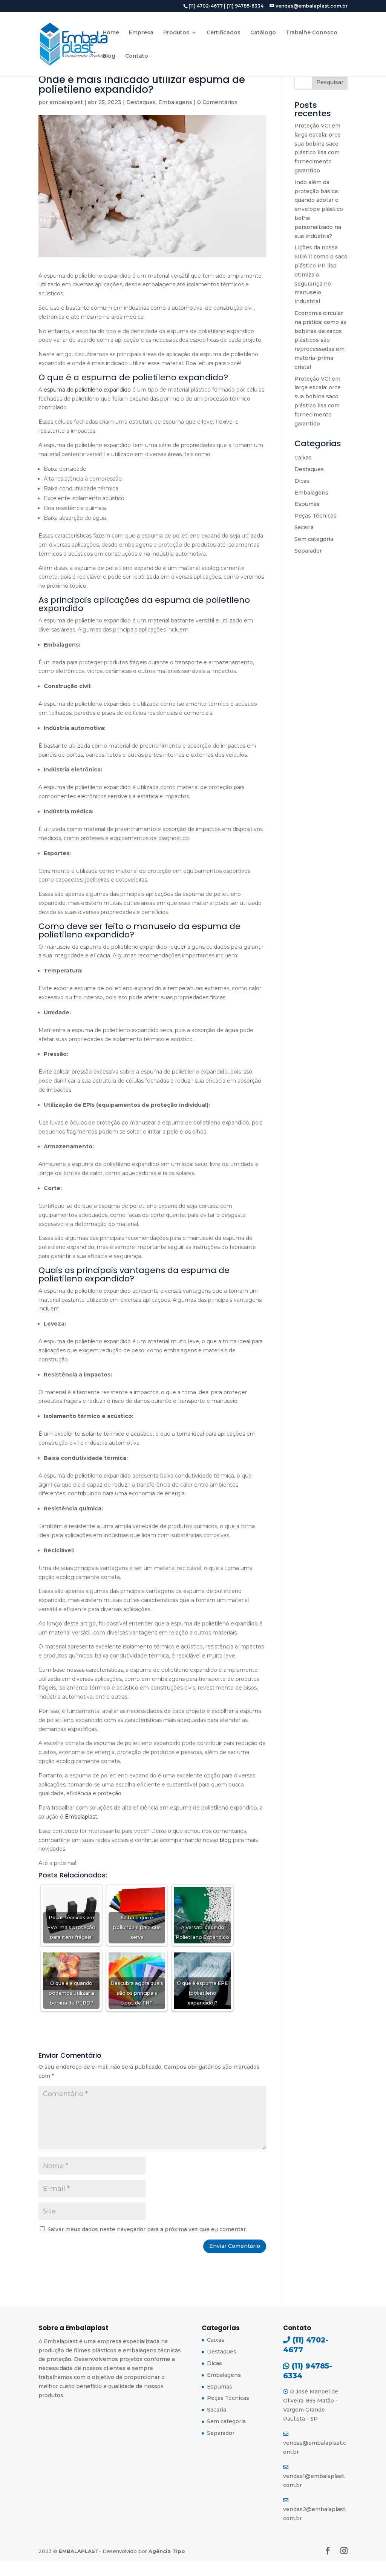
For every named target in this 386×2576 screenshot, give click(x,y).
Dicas (302, 481)
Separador (308, 551)
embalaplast (66, 102)
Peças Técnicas (316, 516)
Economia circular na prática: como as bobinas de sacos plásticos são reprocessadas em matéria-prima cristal (320, 340)
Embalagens (175, 102)
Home (111, 33)
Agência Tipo (167, 2551)
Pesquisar (330, 82)
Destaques (141, 102)
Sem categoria (314, 539)
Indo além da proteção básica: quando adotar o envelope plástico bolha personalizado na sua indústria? (319, 209)
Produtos (176, 33)
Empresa (141, 33)
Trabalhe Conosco (312, 33)
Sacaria (304, 527)
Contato (137, 56)
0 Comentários (217, 102)
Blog (109, 56)
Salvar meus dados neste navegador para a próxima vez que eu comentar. (147, 2229)
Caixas (303, 458)
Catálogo (263, 33)
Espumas (307, 504)
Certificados (224, 33)
